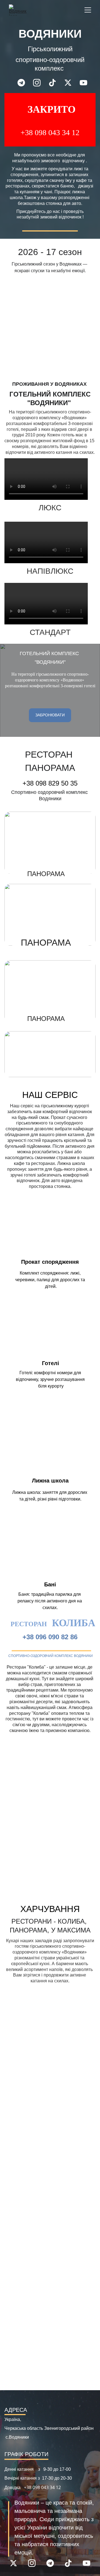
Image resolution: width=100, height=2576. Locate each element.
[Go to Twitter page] (71, 83)
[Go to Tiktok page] (55, 83)
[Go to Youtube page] (83, 83)
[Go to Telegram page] (24, 83)
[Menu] (88, 10)
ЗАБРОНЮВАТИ (50, 715)
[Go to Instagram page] (40, 83)
